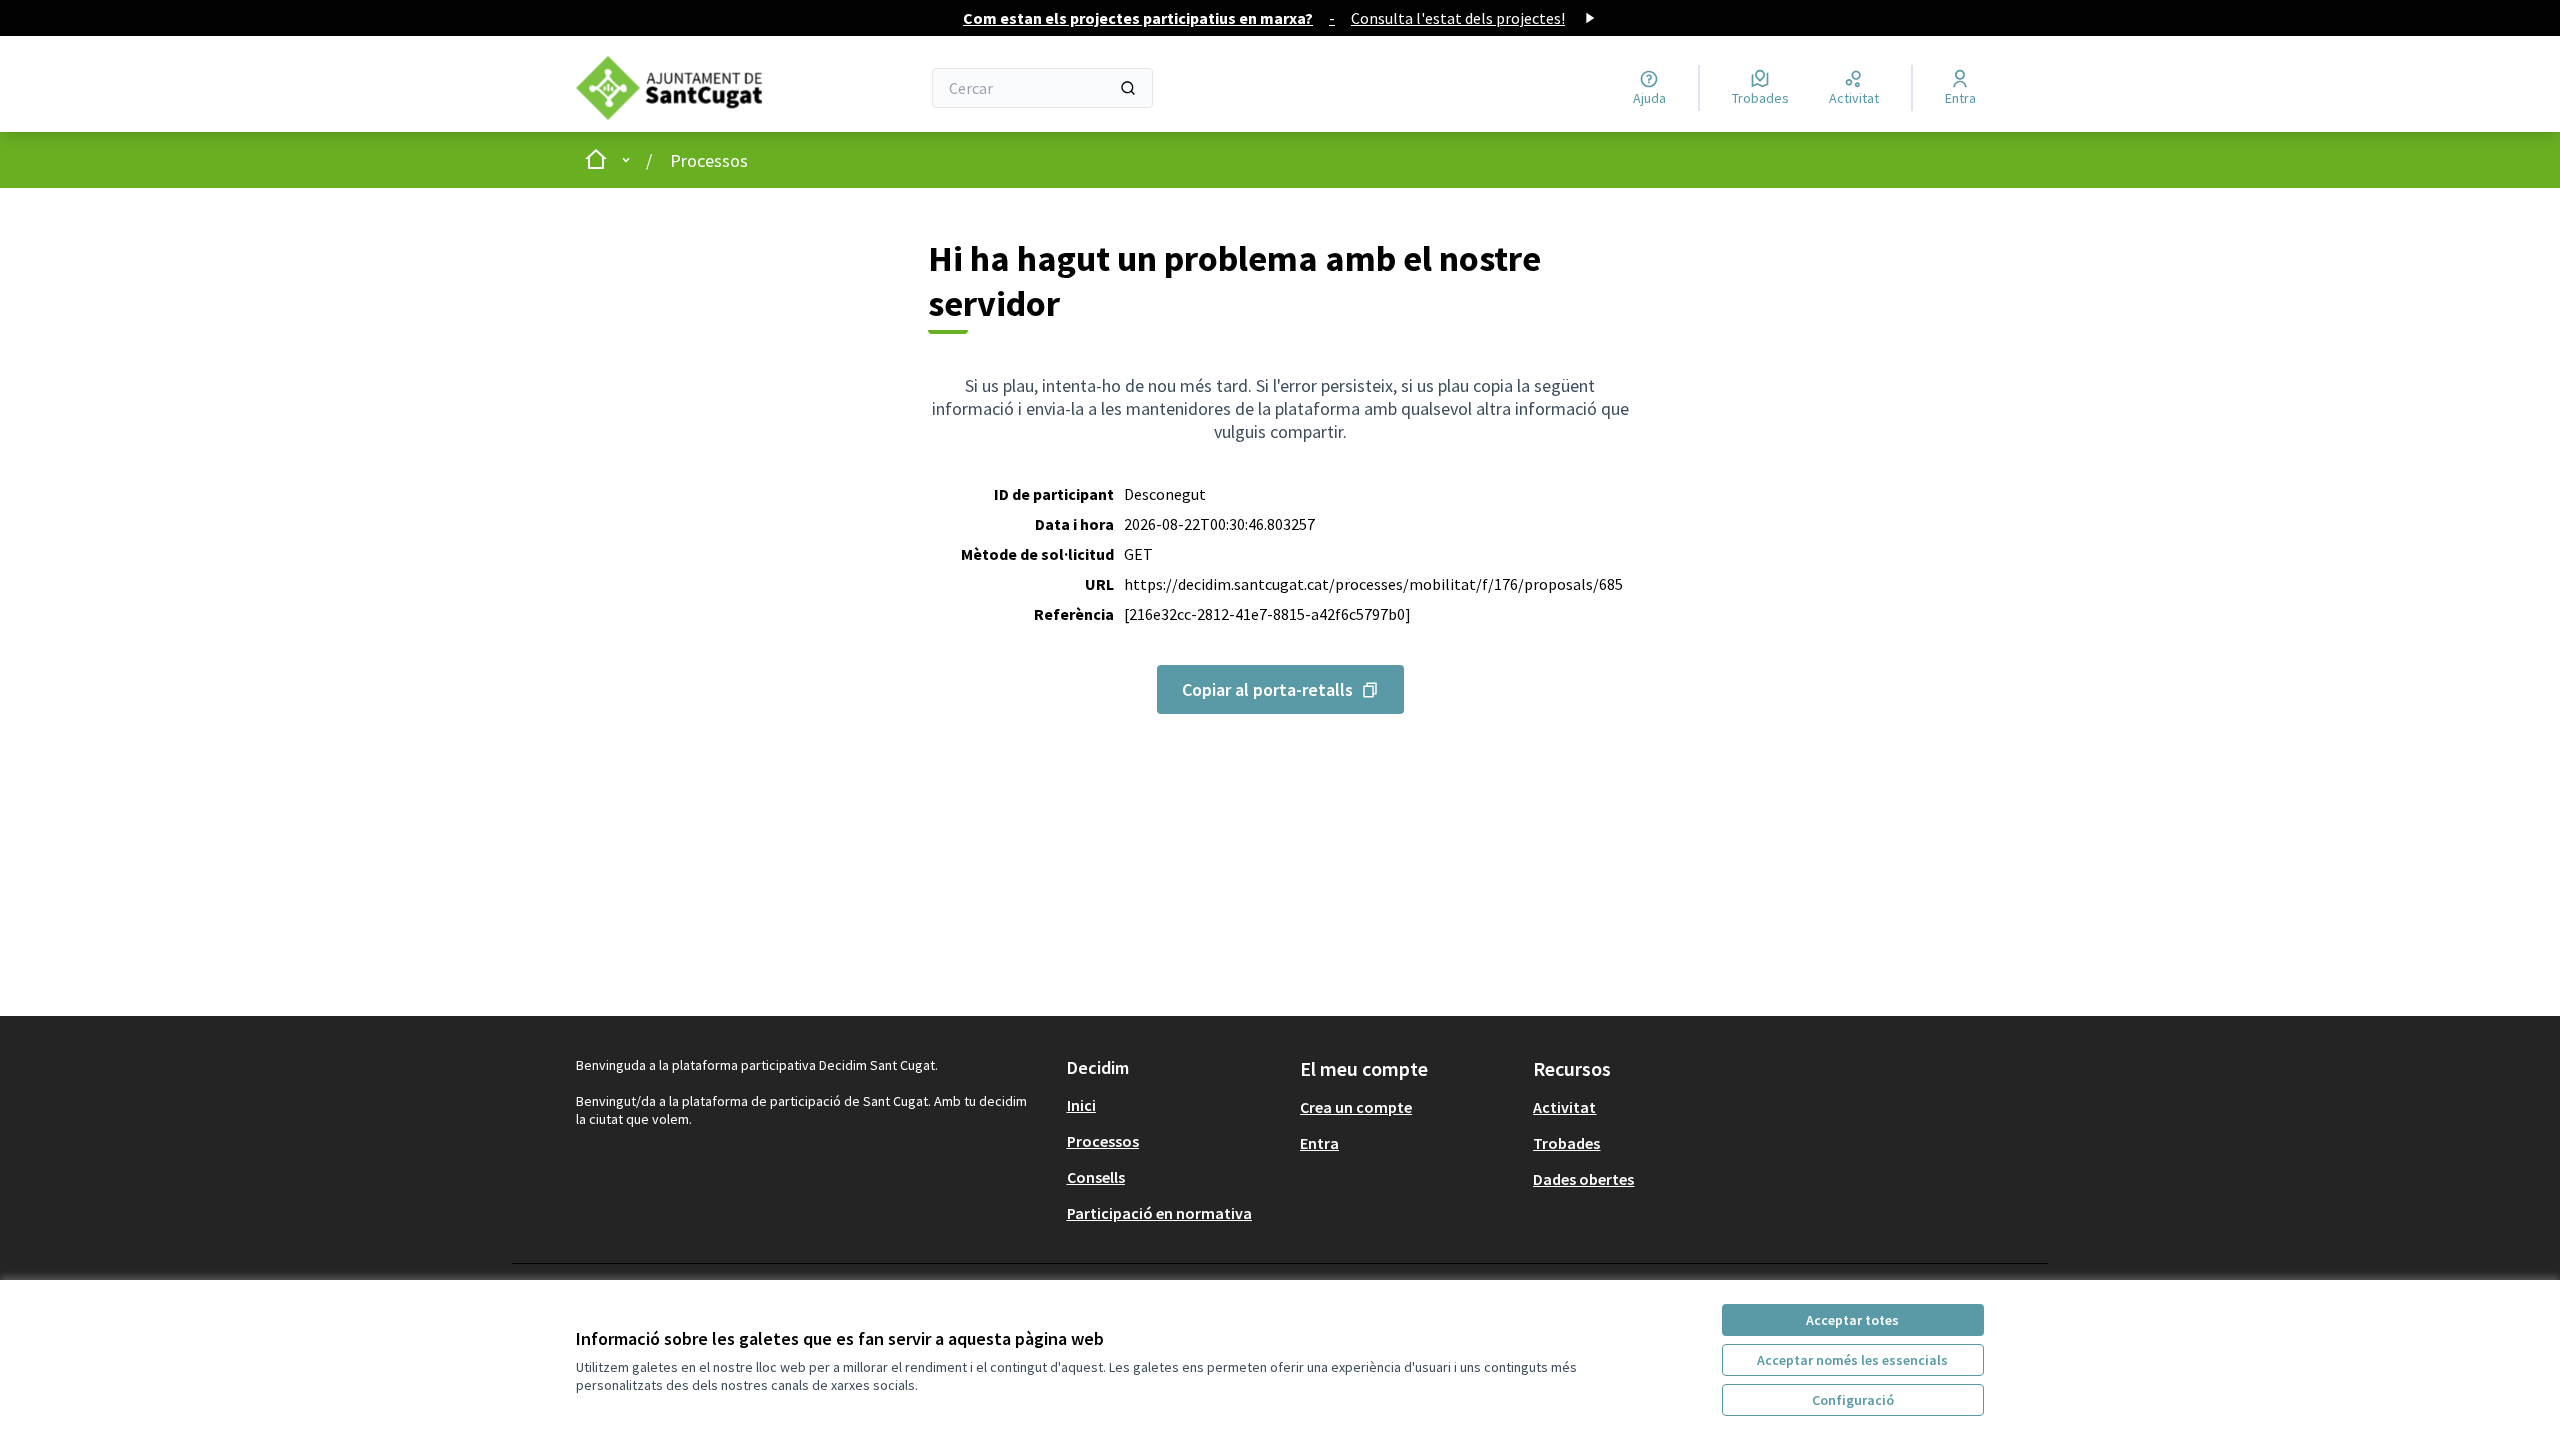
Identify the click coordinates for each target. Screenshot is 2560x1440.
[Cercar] (1128, 88)
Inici (1081, 1105)
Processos (709, 160)
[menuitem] (1175, 1105)
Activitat (1564, 1107)
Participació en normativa (1159, 1213)
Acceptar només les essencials (1852, 1360)
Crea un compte (1356, 1107)
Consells (1096, 1177)
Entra (1319, 1143)
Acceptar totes (1852, 1320)
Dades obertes (1583, 1179)
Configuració (1853, 1400)
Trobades (1566, 1143)
